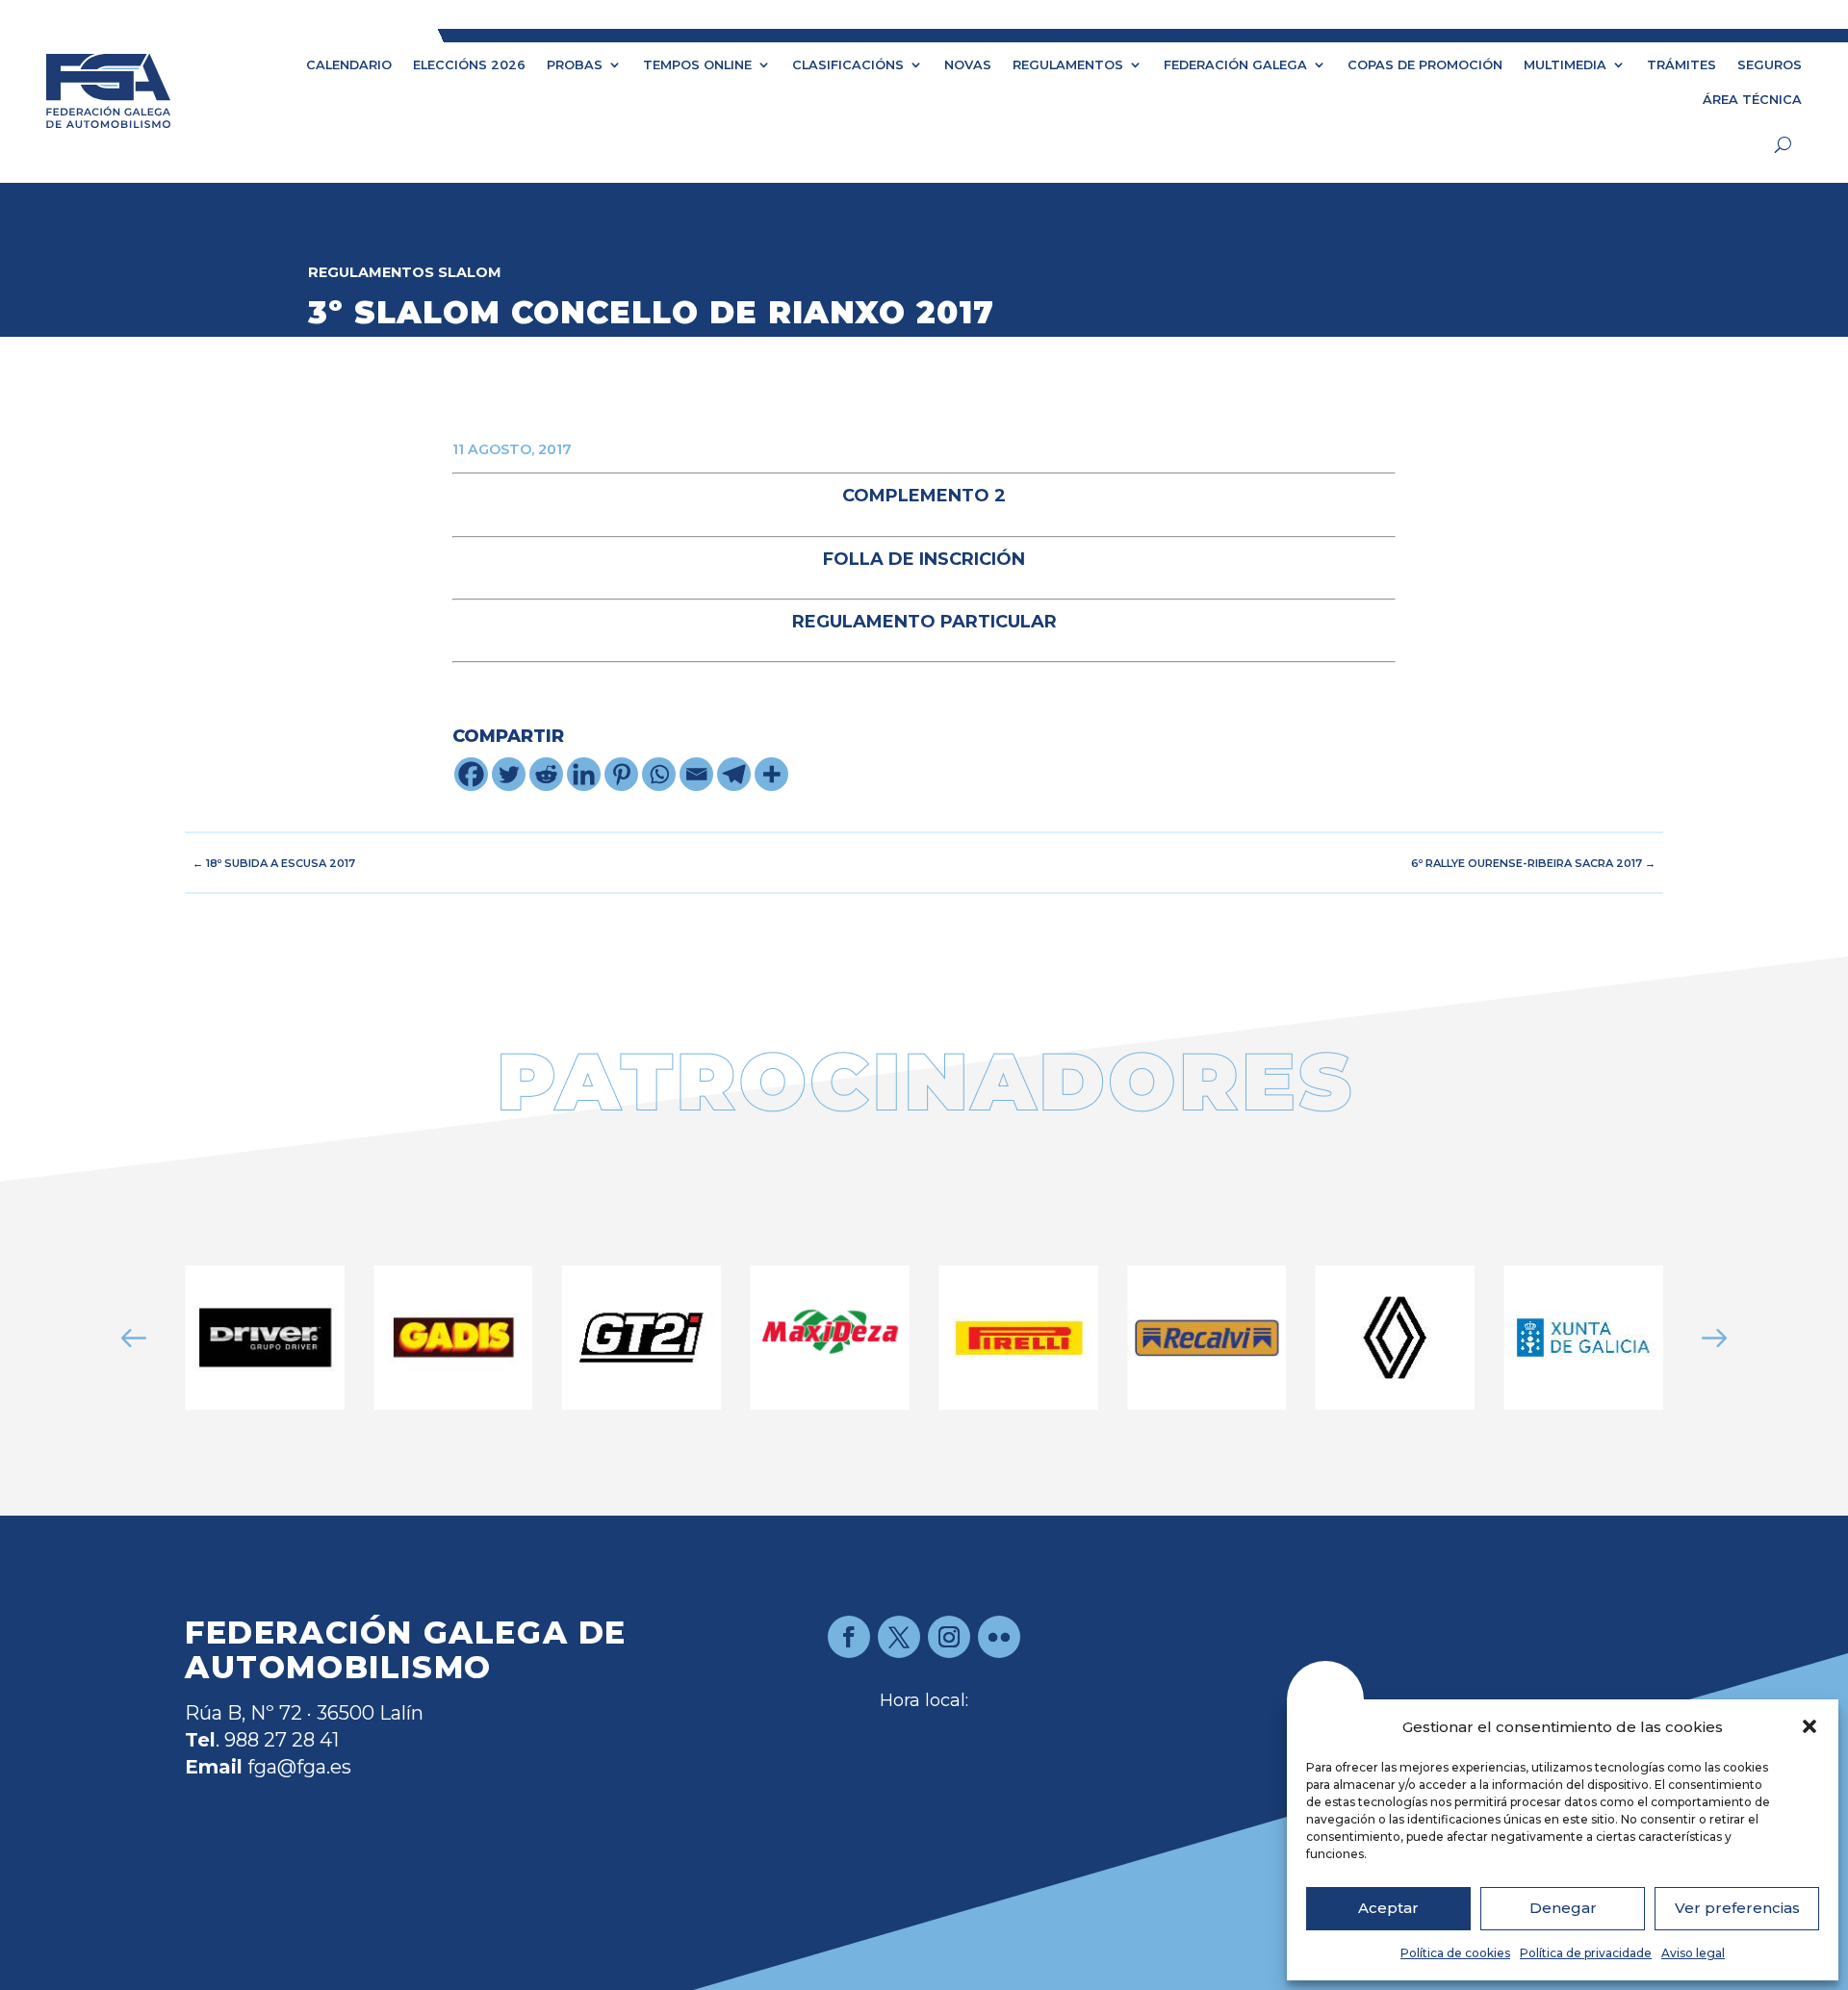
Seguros (1770, 65)
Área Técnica (1752, 100)
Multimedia (1565, 65)
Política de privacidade (1586, 1953)
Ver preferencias (1737, 1908)
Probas (575, 65)
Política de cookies (1455, 1953)
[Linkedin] (584, 774)
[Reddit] (546, 774)
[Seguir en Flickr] (999, 1637)
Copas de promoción (1425, 65)
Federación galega (1235, 65)
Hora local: (924, 1700)
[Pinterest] (621, 774)
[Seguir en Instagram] (949, 1637)
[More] (771, 774)
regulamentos (371, 272)
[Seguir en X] (899, 1637)
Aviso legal (1693, 1953)
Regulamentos (1068, 65)
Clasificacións (848, 65)
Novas (968, 65)
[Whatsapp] (659, 774)
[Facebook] (471, 774)
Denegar (1563, 1908)
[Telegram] (734, 774)
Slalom (470, 272)
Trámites (1681, 65)
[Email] (696, 774)
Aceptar (1388, 1908)
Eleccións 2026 (469, 65)
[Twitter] (509, 774)
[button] (1809, 1726)
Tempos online (697, 65)
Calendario (349, 65)
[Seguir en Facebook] (849, 1637)
